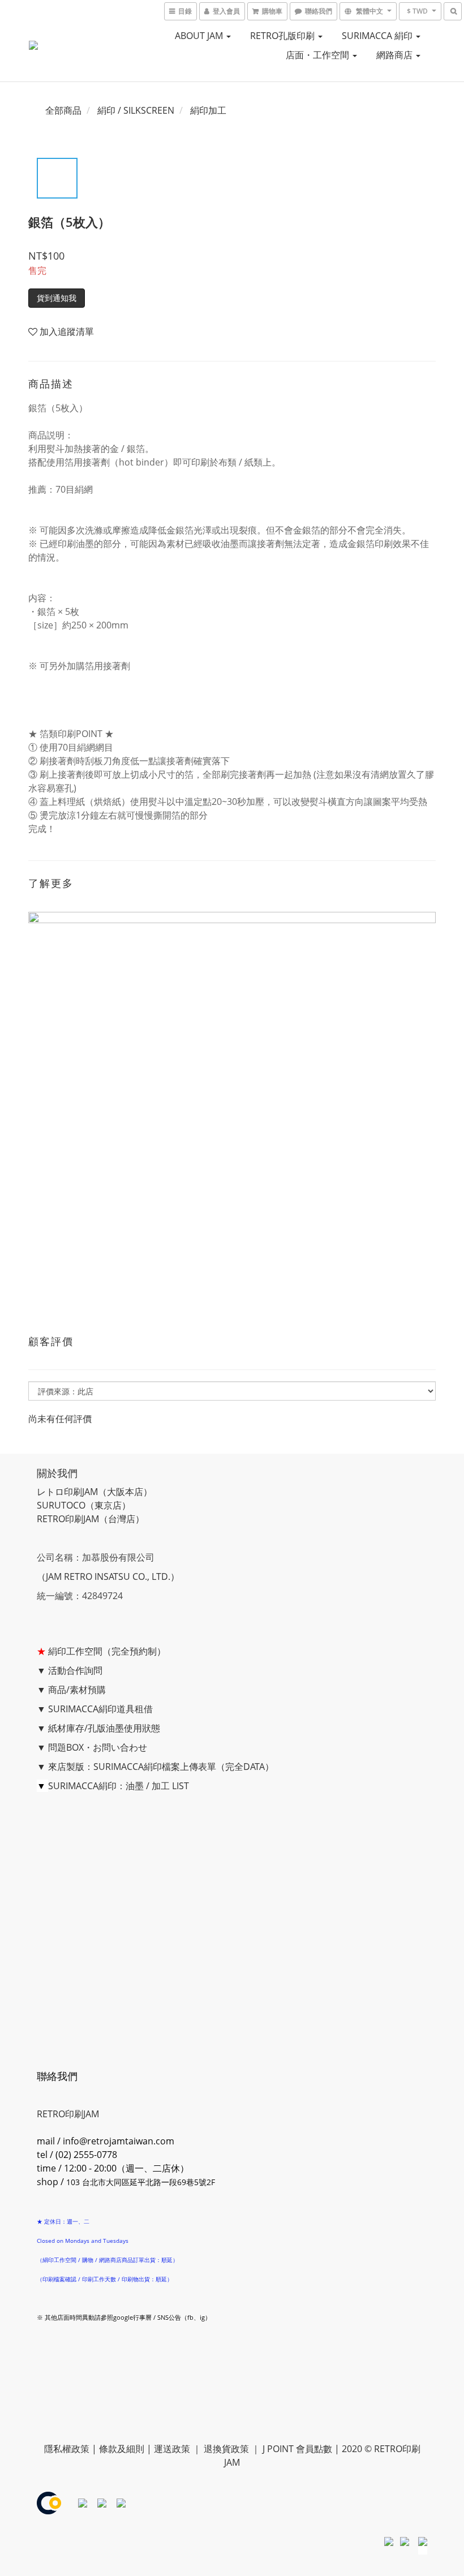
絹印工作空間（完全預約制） (107, 1651)
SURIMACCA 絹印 (378, 36)
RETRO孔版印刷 (283, 36)
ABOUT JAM (200, 36)
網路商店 (396, 55)
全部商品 (63, 110)
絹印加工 (208, 110)
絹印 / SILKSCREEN (136, 110)
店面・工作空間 (319, 55)
